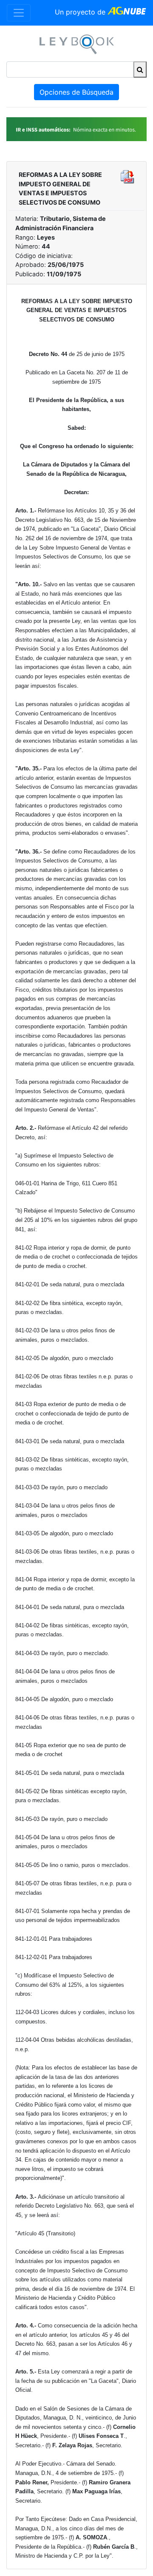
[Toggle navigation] (19, 13)
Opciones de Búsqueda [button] (76, 92)
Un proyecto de (81, 12)
